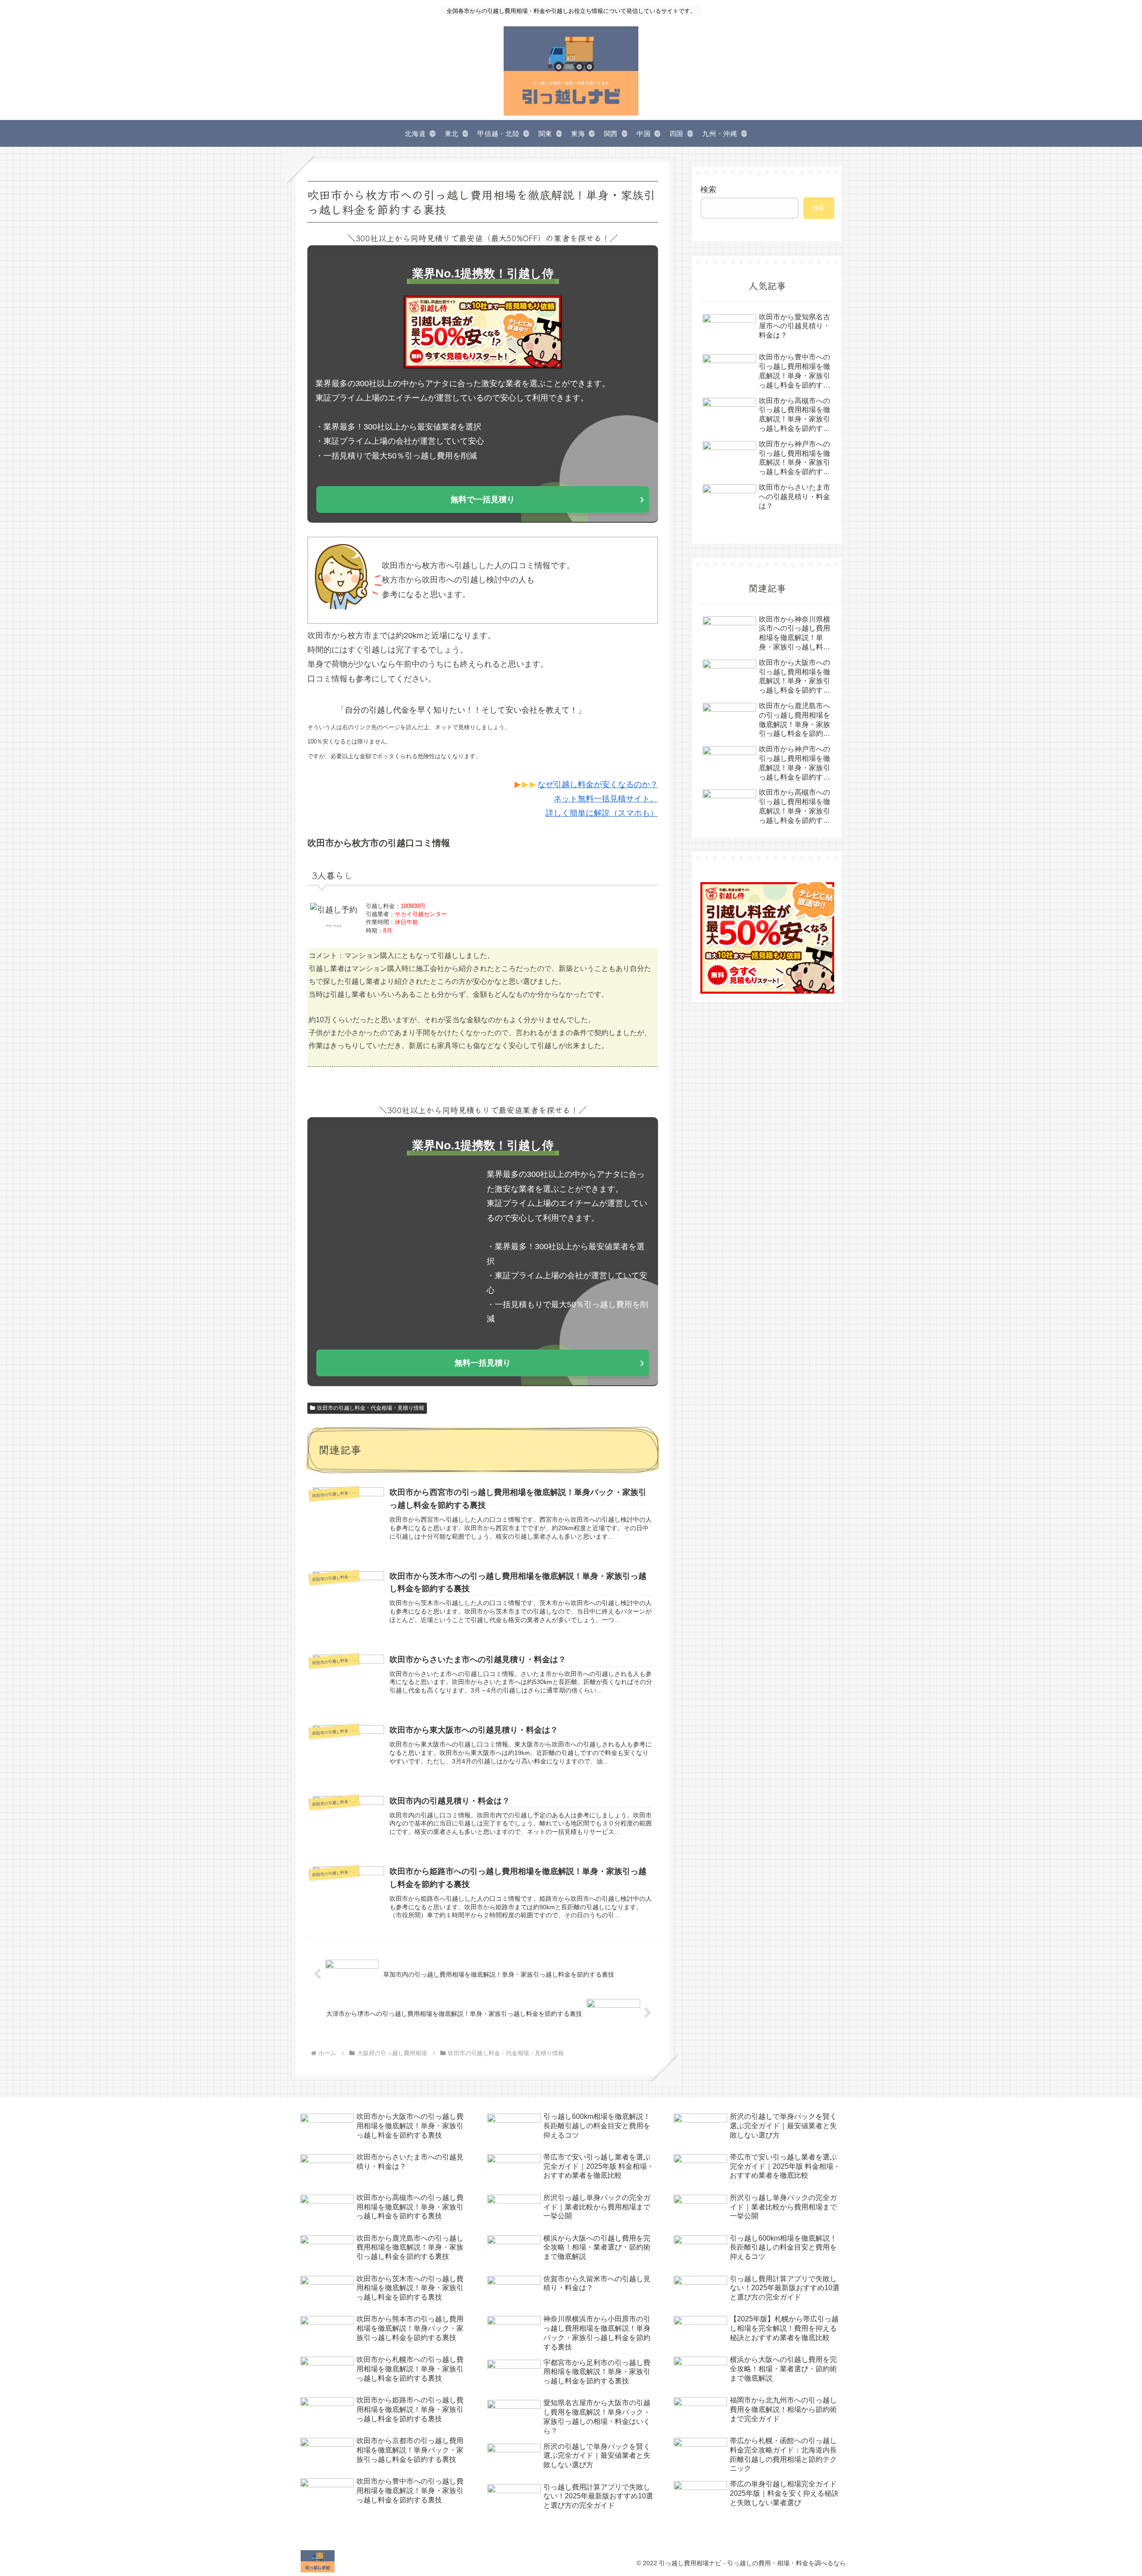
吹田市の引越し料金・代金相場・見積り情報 (371, 1408)
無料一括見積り (483, 1363)
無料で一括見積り (483, 500)
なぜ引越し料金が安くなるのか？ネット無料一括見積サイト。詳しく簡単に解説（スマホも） (598, 799)
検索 (708, 190)
